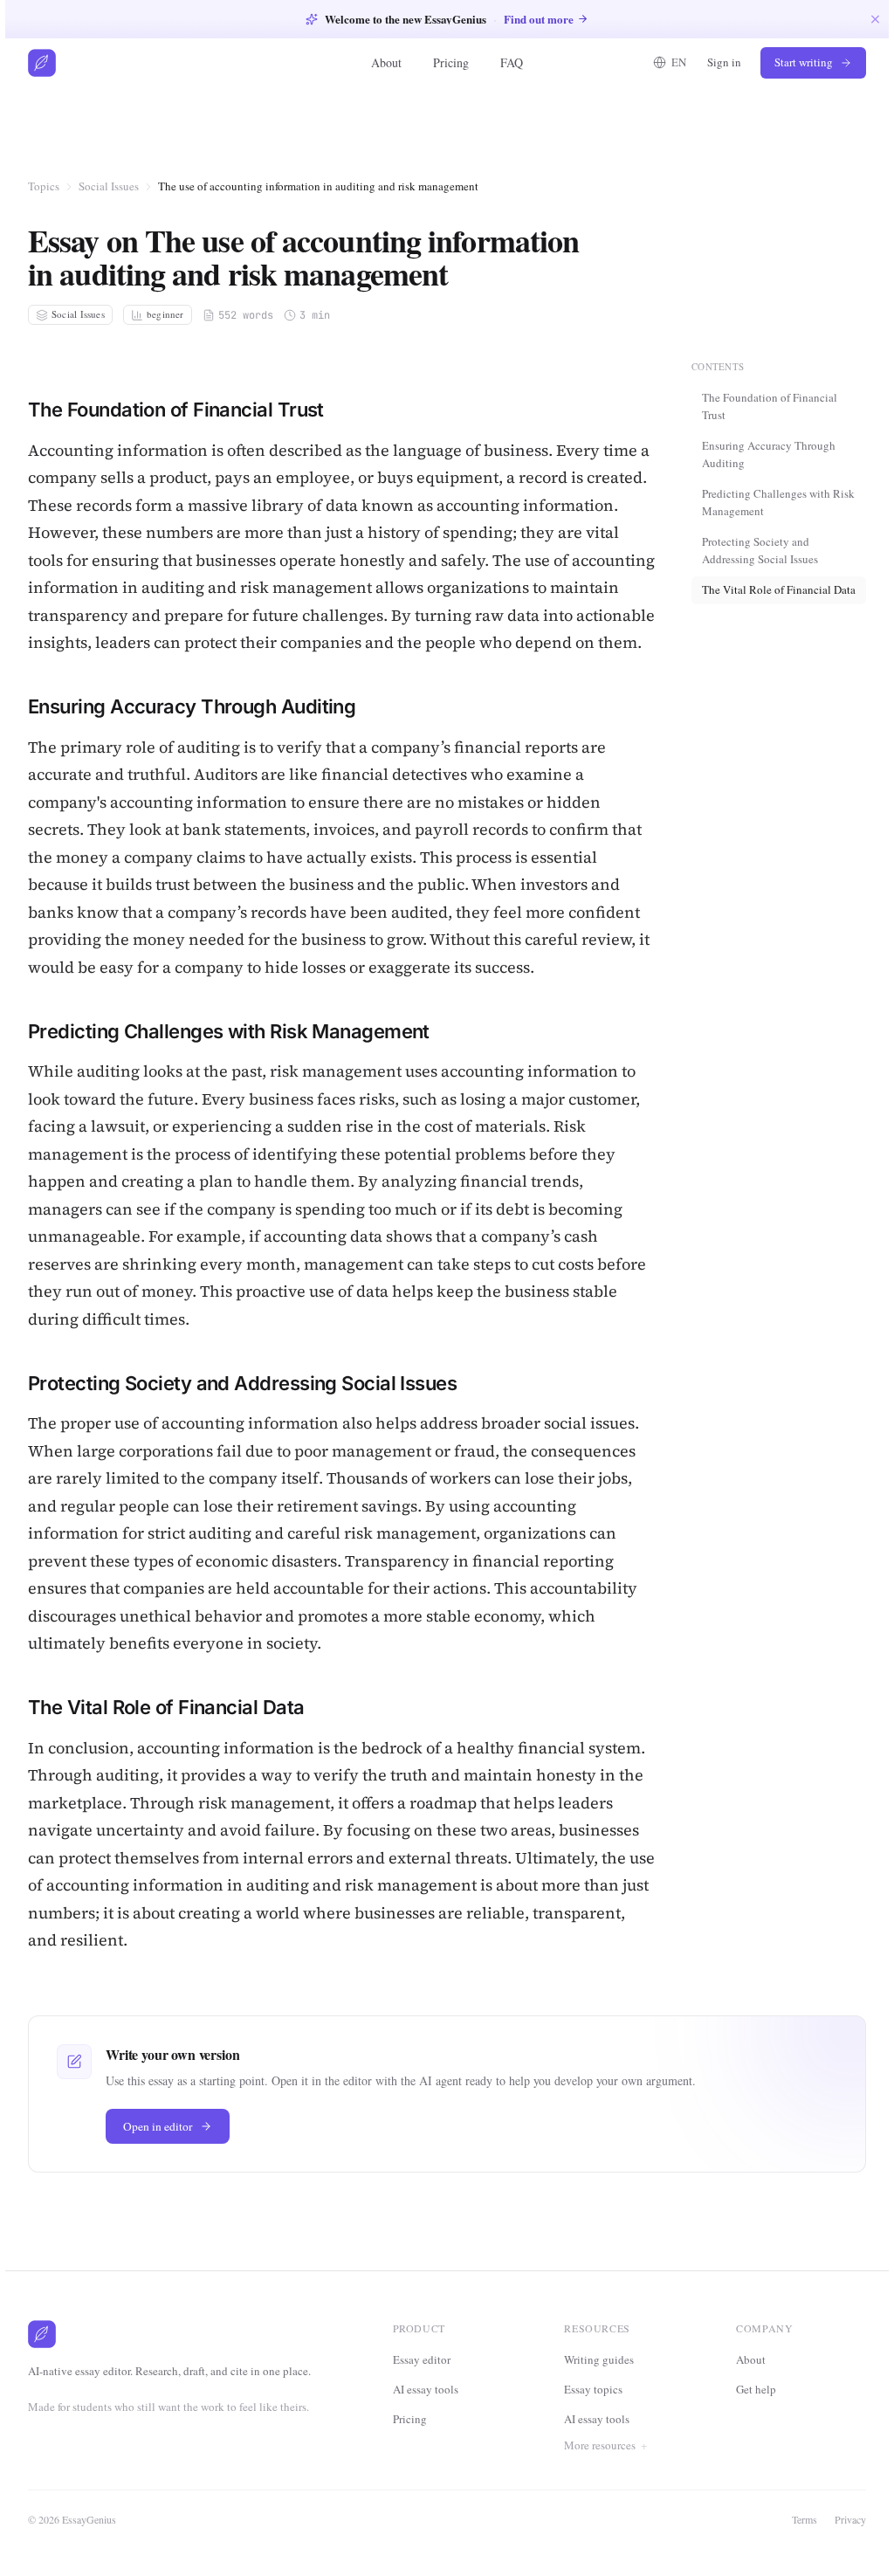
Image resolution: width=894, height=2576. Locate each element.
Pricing (451, 62)
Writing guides (599, 2359)
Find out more (539, 19)
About (386, 62)
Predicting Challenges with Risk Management (778, 502)
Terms (799, 2546)
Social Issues (109, 186)
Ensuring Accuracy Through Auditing (769, 454)
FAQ (512, 62)
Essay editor (422, 2359)
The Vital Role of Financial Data (779, 589)
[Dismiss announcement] (875, 19)
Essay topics (593, 2389)
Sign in (724, 62)
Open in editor (158, 2126)
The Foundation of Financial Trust (770, 406)
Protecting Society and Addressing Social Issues (760, 550)
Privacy (845, 2546)
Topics (44, 186)
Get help (753, 2417)
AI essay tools (426, 2389)
